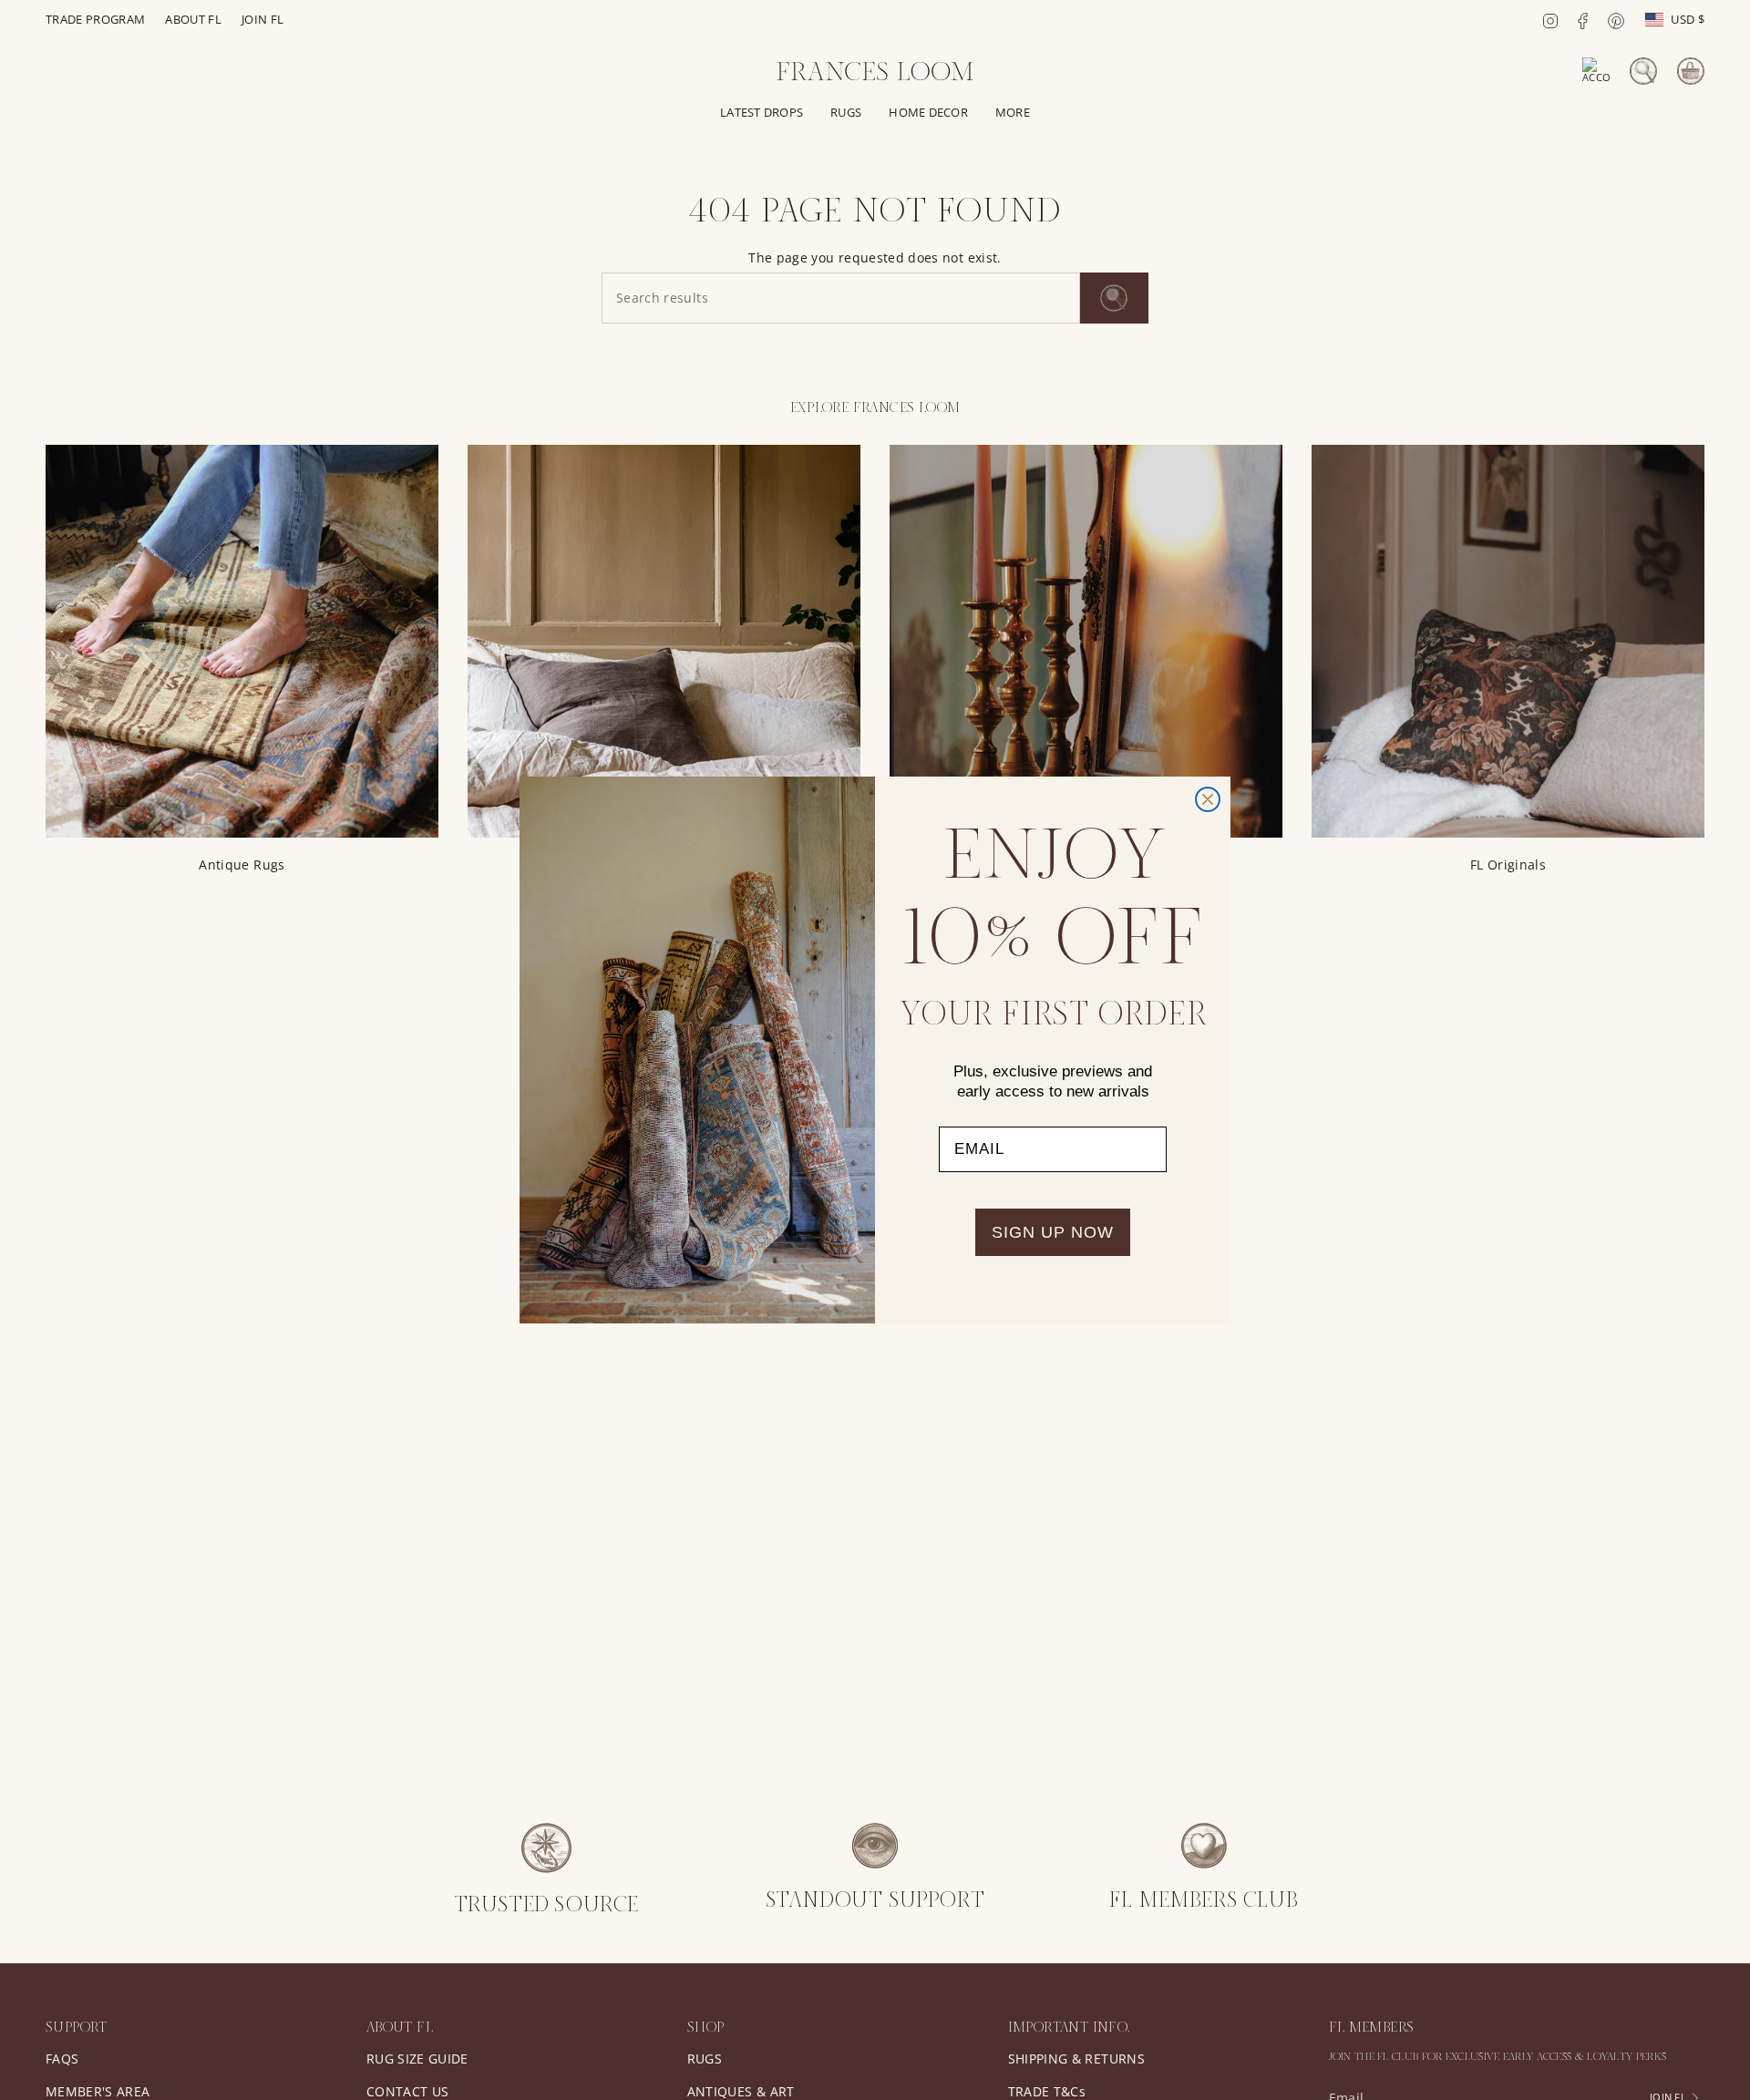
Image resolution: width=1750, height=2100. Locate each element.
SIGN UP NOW (1053, 1232)
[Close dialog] (1208, 799)
